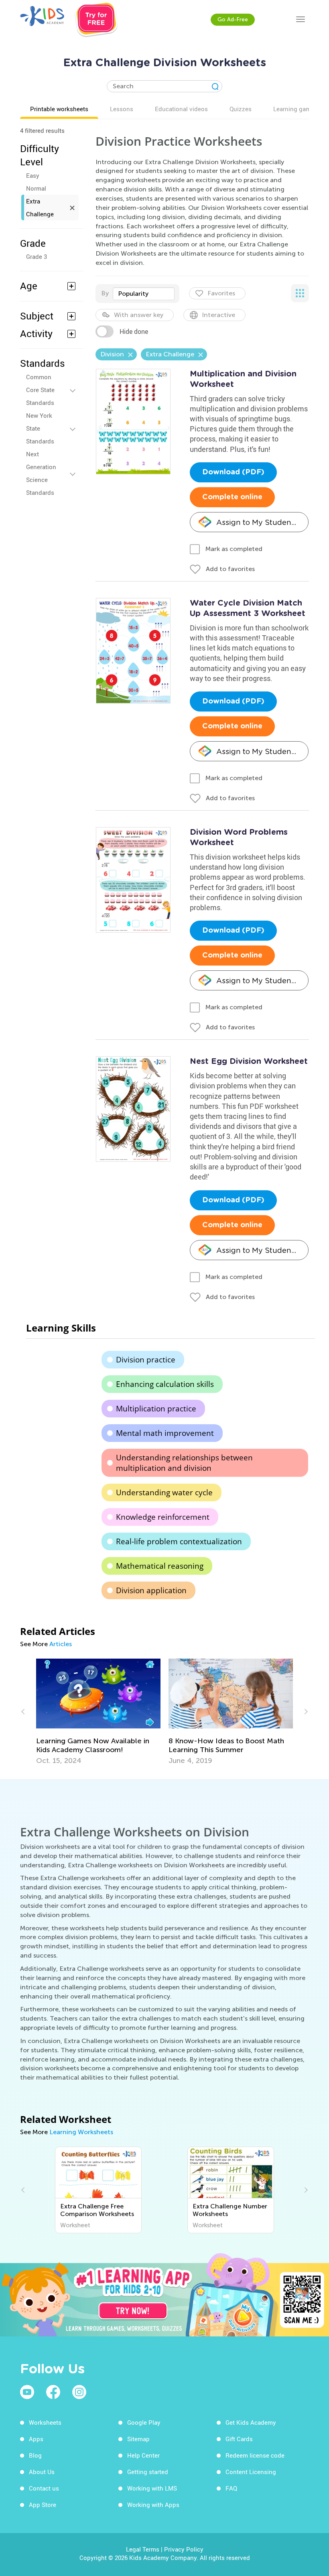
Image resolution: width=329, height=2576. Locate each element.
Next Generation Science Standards (41, 473)
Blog (35, 2455)
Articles (61, 1644)
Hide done (134, 331)
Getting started (148, 2472)
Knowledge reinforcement (163, 1517)
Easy (33, 175)
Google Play (144, 2422)
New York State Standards (40, 428)
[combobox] (144, 294)
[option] (98, 1712)
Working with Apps (153, 2505)
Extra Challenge (40, 207)
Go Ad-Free (233, 19)
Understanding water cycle (164, 1492)
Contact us (44, 2488)
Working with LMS (152, 2488)
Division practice (146, 1360)
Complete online (232, 497)
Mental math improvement (165, 1433)
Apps (36, 2439)
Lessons (122, 109)
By (105, 293)
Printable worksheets (59, 109)
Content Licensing (251, 2472)
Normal (36, 188)
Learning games (295, 109)
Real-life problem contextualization (179, 1541)
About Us (42, 2472)
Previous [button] (24, 1712)
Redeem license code (255, 2455)
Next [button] (305, 1712)
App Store (43, 2505)
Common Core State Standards (40, 390)
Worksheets (45, 2422)
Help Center (143, 2455)
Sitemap (138, 2439)
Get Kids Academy (251, 2422)
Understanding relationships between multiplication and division (184, 1463)
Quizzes (241, 109)
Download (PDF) (233, 472)
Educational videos (181, 109)
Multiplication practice (156, 1409)
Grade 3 (37, 256)
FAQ (231, 2488)
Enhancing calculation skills (165, 1384)
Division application (151, 1590)
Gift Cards (239, 2439)
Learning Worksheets (81, 2132)
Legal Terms (143, 2549)
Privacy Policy (184, 2549)
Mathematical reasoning (160, 1566)
